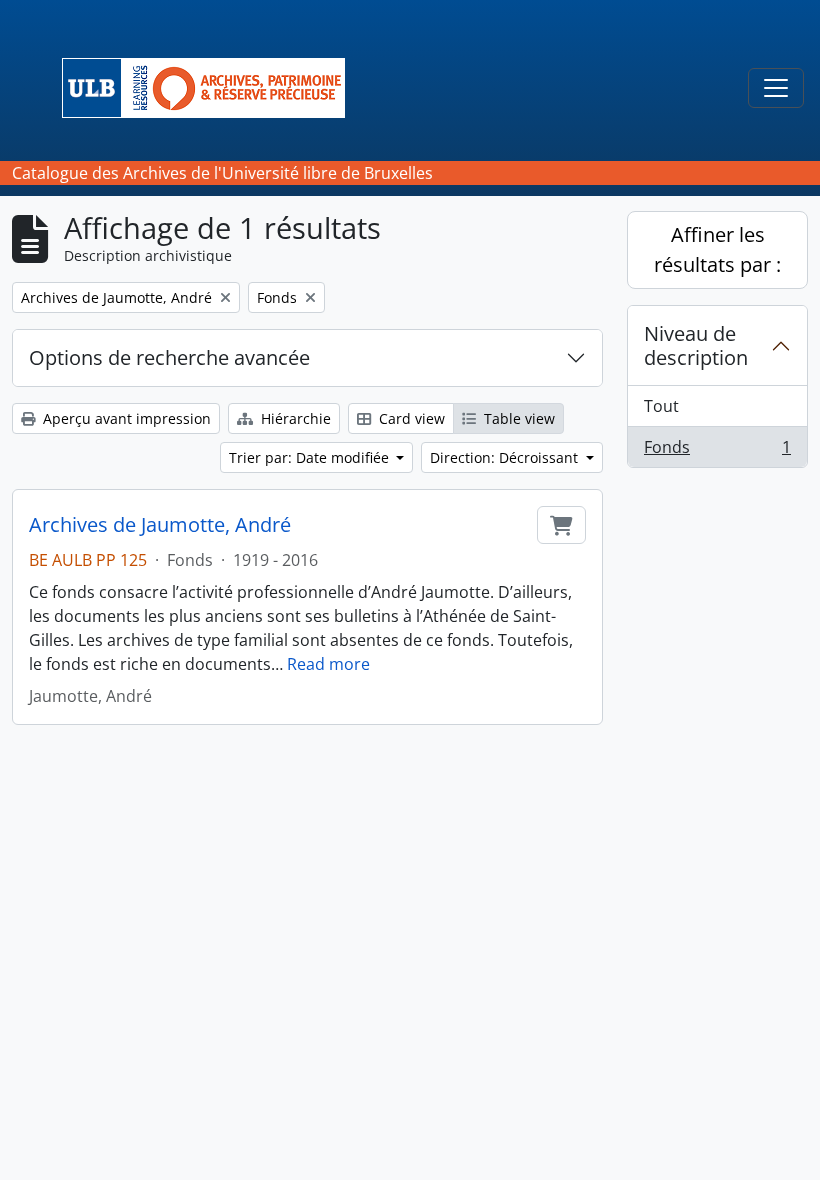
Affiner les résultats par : (717, 249)
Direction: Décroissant (506, 457)
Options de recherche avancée (169, 357)
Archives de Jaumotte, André (160, 525)
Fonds (717, 451)
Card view (410, 418)
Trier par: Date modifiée (311, 457)
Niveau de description (696, 345)
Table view (517, 418)
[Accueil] (211, 88)
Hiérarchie (294, 418)
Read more (328, 664)
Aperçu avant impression (125, 418)
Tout (661, 406)
